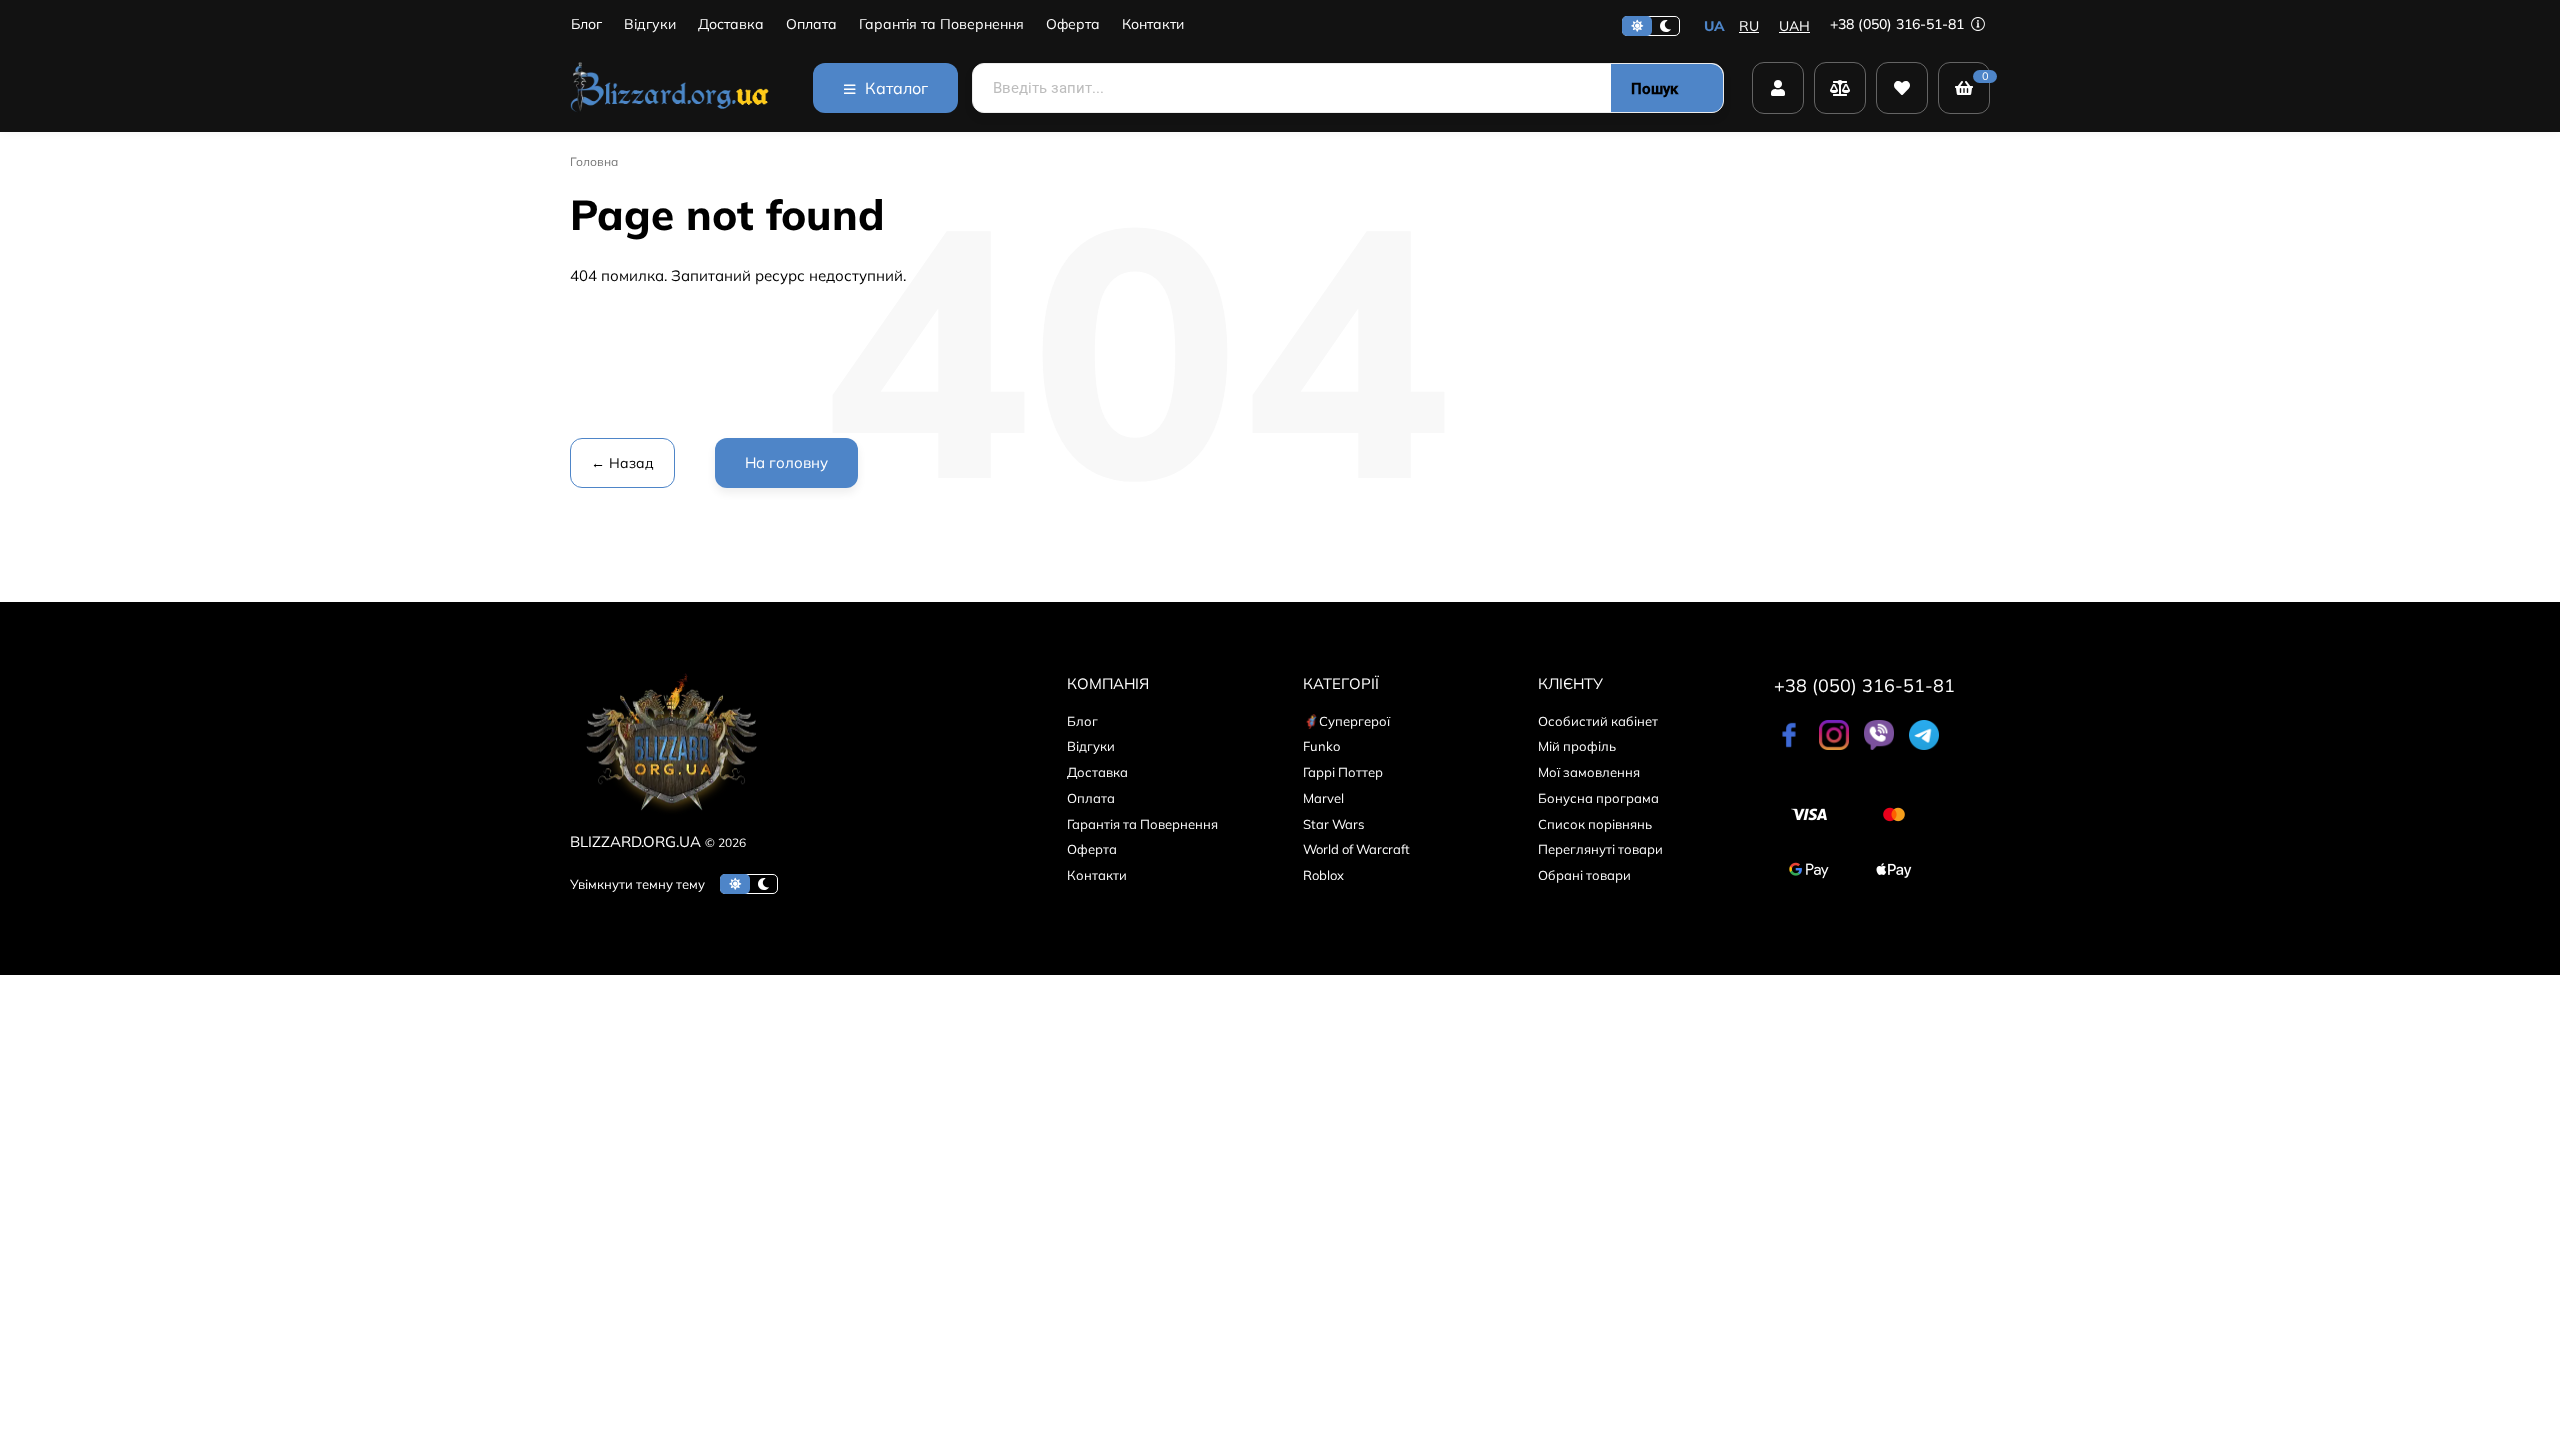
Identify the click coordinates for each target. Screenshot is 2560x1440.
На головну (786, 462)
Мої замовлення (1589, 772)
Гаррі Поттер (1343, 772)
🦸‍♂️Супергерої (1346, 721)
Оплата (811, 24)
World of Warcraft (1356, 849)
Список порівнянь (1595, 824)
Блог (586, 24)
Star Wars (1333, 824)
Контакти (1153, 24)
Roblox (1323, 875)
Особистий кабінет (1598, 721)
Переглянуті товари (1600, 849)
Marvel (1323, 798)
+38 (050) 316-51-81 (1899, 24)
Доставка (731, 24)
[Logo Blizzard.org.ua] (670, 817)
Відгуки (650, 24)
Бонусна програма (1598, 798)
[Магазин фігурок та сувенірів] (670, 88)
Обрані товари (1584, 875)
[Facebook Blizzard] (1789, 745)
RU (1749, 26)
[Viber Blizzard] (1879, 745)
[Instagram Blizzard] (1834, 745)
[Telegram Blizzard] (1924, 745)
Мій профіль (1577, 746)
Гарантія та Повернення (941, 24)
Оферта (1073, 24)
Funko (1321, 746)
